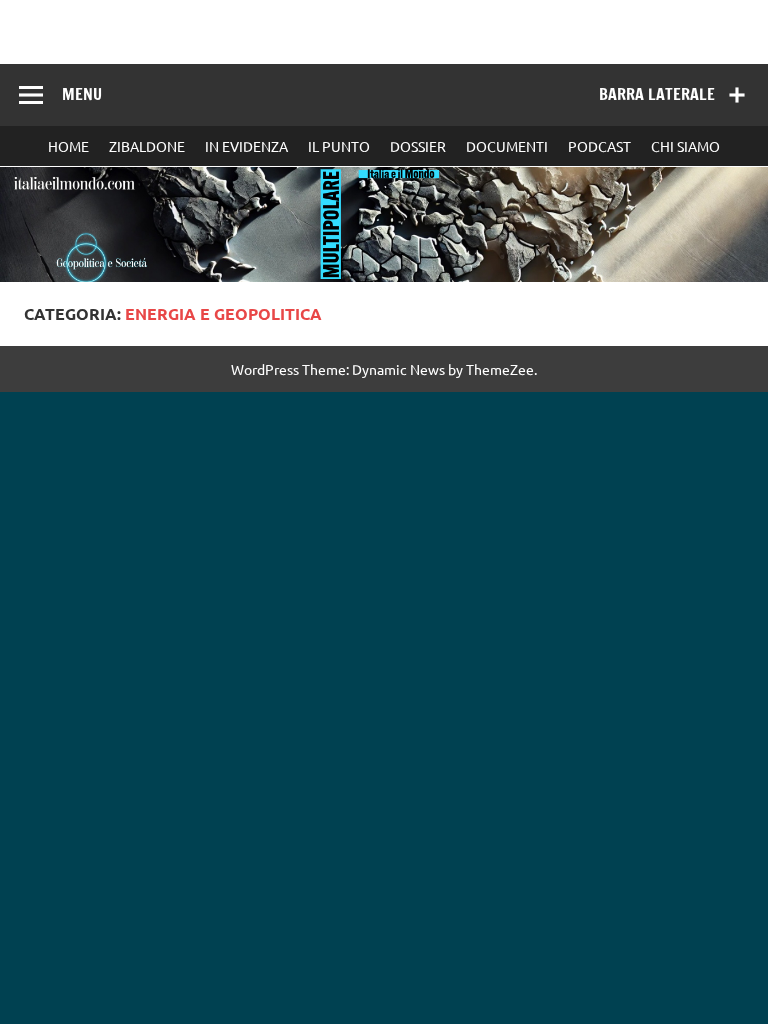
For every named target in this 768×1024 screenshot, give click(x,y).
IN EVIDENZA (246, 146)
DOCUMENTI (507, 146)
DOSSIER (418, 146)
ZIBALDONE (147, 146)
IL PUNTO (339, 146)
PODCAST (599, 146)
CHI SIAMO (685, 146)
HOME (68, 146)
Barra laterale (657, 94)
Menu (82, 94)
